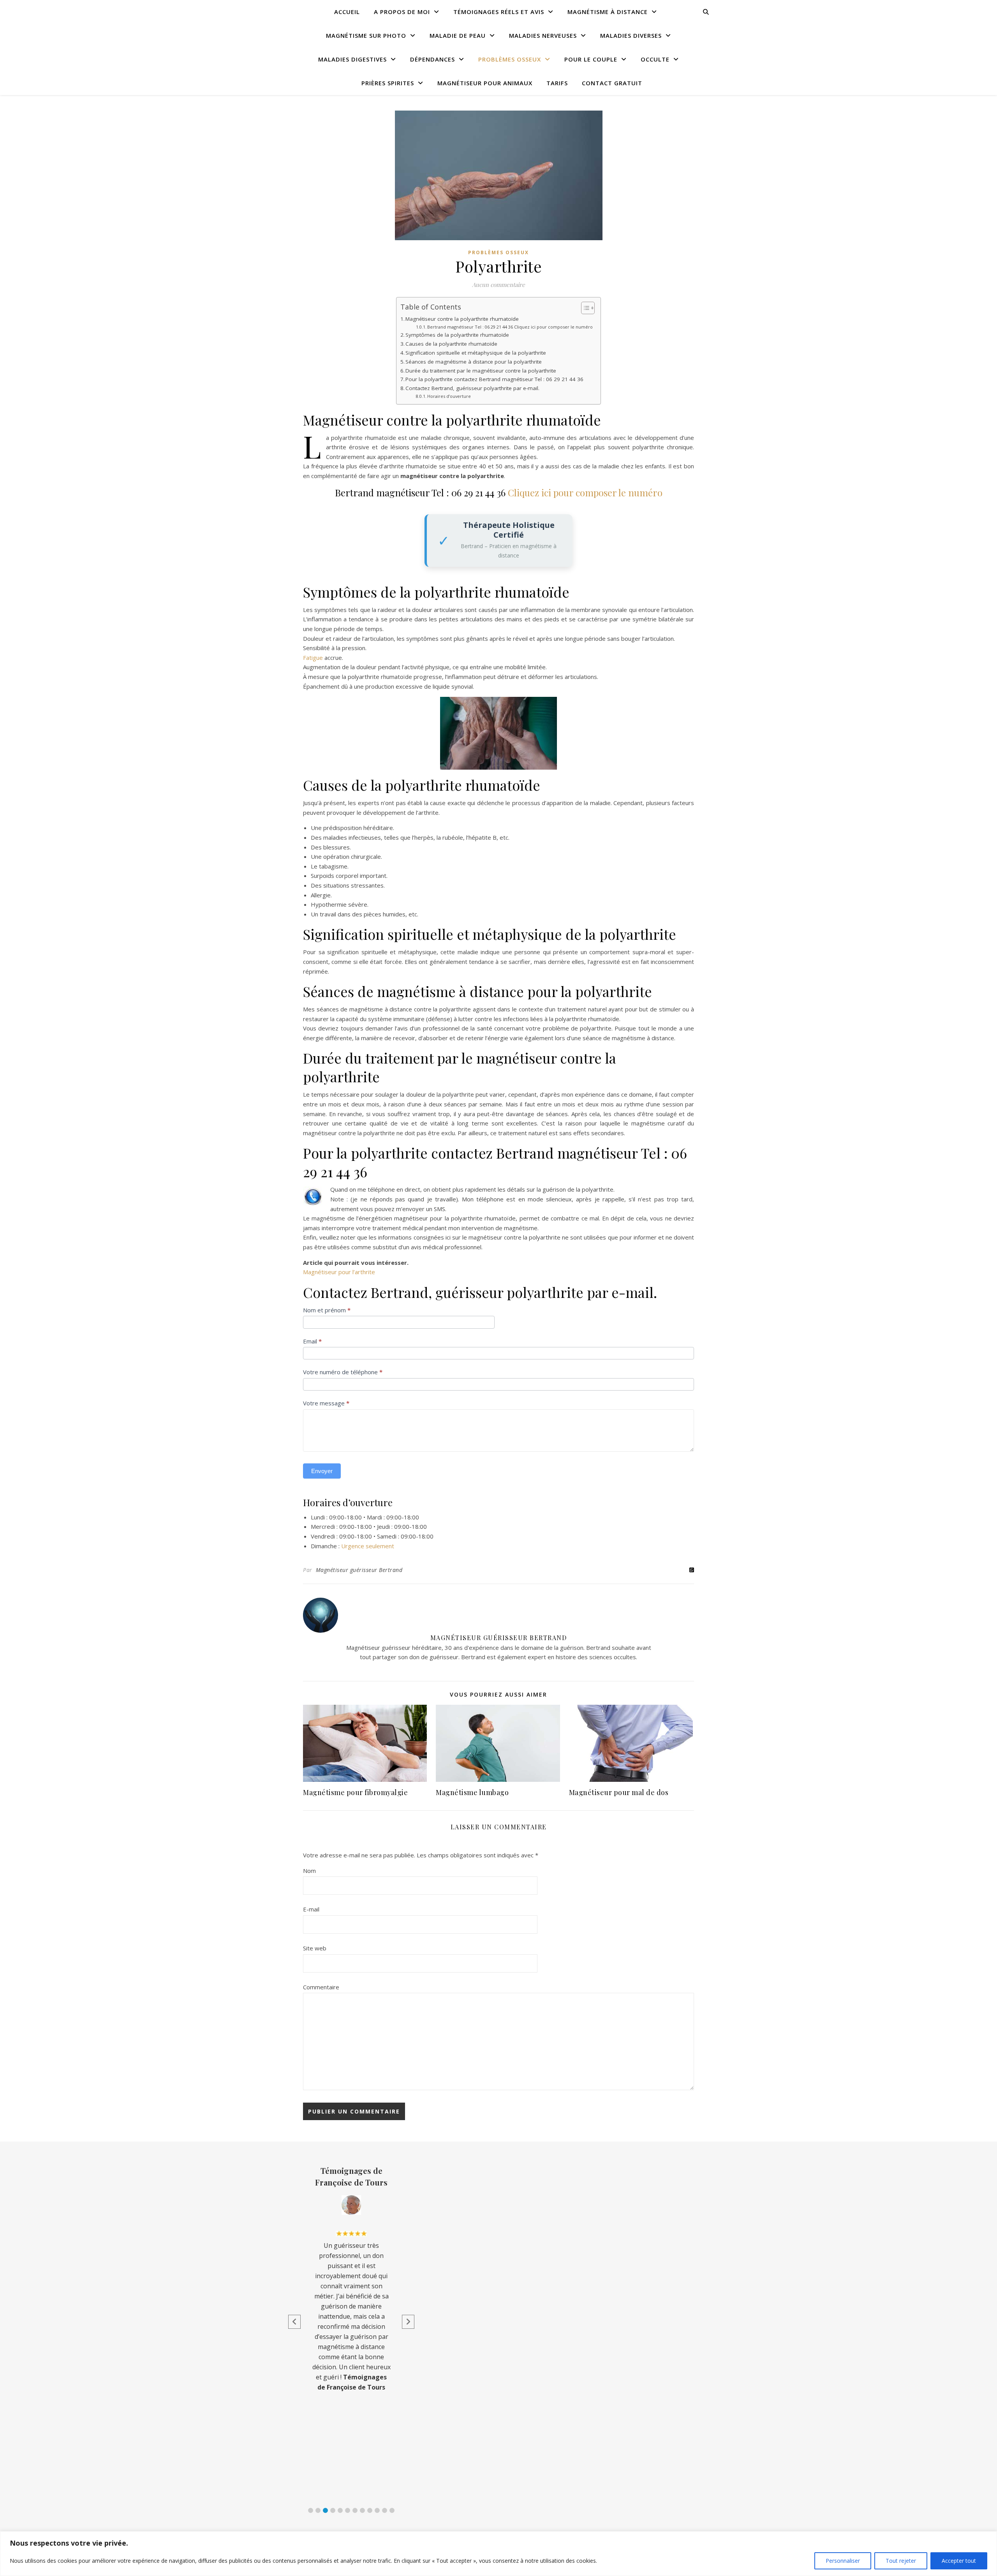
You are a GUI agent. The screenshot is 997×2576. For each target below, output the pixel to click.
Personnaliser (843, 2561)
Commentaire (321, 1987)
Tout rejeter (901, 2561)
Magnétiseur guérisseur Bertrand (359, 1570)
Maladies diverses (631, 35)
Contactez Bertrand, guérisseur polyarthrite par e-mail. (472, 388)
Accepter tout (959, 2561)
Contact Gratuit (612, 83)
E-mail (311, 1909)
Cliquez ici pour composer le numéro (585, 492)
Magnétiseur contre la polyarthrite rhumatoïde (462, 319)
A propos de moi (402, 12)
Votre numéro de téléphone (343, 1372)
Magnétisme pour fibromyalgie (355, 1792)
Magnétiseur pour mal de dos (619, 1792)
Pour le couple (591, 59)
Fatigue (313, 658)
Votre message (326, 1403)
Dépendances (432, 59)
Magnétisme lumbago (472, 1792)
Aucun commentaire (498, 285)
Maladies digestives (352, 59)
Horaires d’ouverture (449, 396)
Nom (309, 1871)
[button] (311, 2510)
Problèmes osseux (510, 59)
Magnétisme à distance (608, 12)
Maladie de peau (458, 35)
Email (312, 1341)
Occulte (655, 59)
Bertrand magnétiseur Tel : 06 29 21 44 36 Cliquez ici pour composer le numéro (510, 327)
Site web (315, 1948)
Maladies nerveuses (543, 35)
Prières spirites (388, 83)
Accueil (347, 12)
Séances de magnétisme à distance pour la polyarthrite (474, 362)
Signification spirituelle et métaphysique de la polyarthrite (476, 353)
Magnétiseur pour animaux (485, 83)
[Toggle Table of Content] (584, 308)
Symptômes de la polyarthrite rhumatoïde (457, 335)
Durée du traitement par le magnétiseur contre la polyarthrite (481, 371)
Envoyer (322, 1471)
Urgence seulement (368, 1546)
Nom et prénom (327, 1310)
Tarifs (557, 83)
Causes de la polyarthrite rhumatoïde (451, 344)
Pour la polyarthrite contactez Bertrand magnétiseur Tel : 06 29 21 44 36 (494, 379)
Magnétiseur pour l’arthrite (339, 1272)
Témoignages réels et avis (499, 12)
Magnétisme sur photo (366, 35)
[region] (498, 2554)
